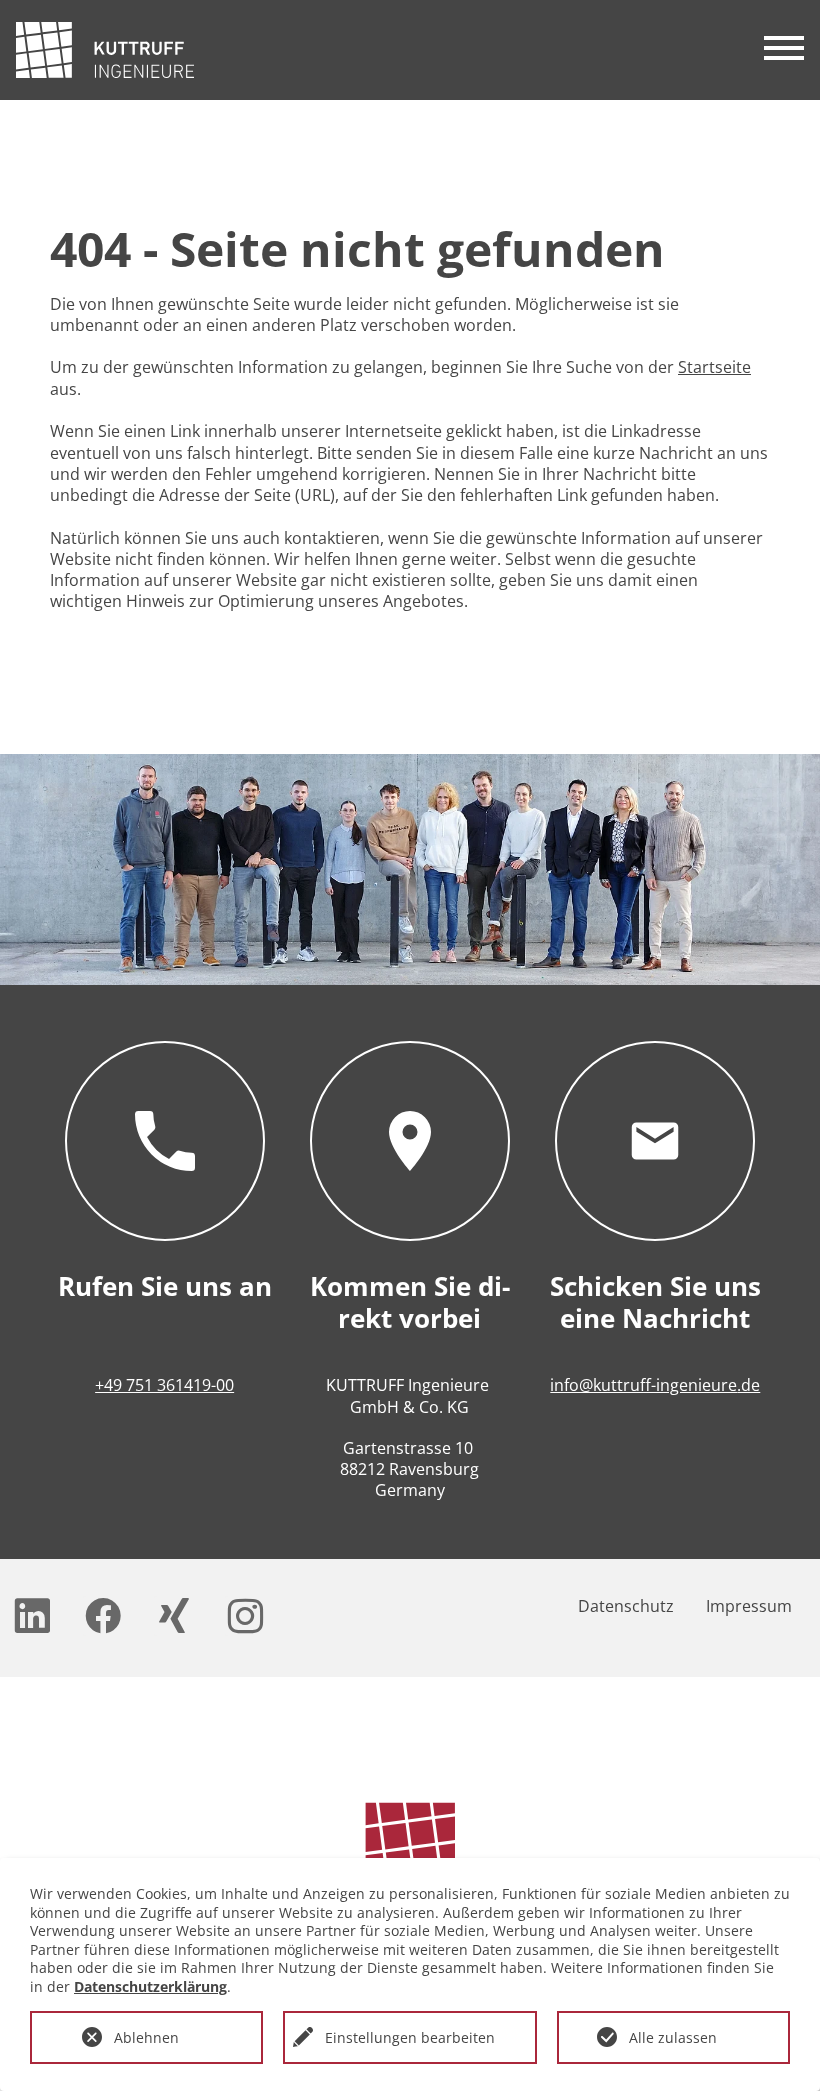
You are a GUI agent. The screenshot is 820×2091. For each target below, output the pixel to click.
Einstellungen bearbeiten (410, 2037)
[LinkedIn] (33, 1616)
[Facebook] (104, 1616)
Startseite (714, 367)
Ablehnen (146, 2037)
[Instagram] (246, 1616)
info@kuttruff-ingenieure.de (655, 1385)
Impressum (749, 1606)
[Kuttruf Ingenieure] (105, 50)
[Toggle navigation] (784, 50)
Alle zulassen (673, 2037)
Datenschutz (626, 1606)
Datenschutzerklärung (150, 1986)
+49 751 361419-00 (164, 1385)
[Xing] (175, 1616)
